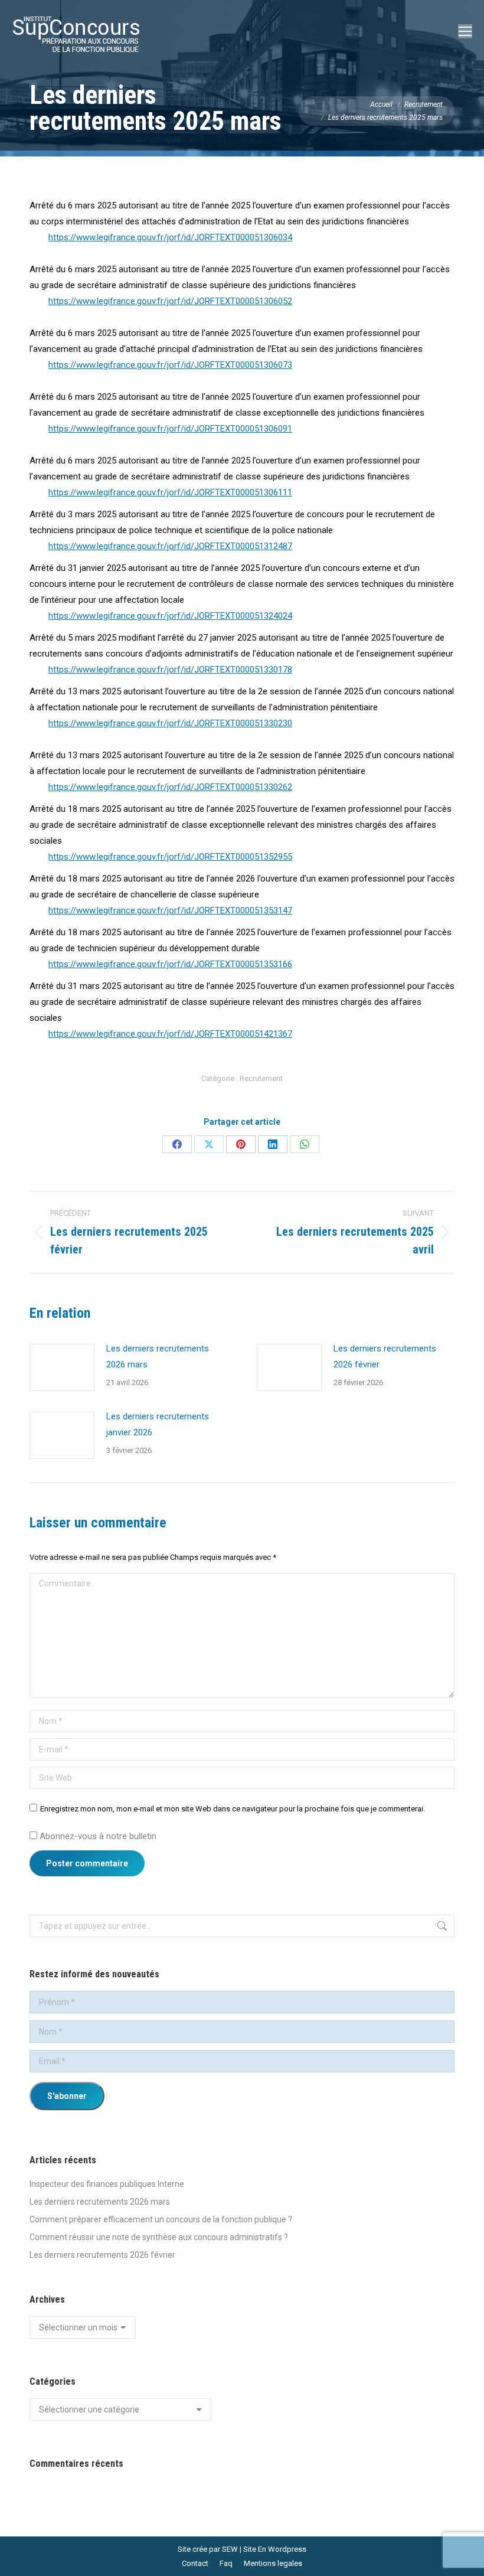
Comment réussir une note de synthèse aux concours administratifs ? (159, 2237)
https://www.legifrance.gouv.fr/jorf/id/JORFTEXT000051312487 (170, 546)
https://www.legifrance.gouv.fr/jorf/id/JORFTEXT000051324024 (170, 616)
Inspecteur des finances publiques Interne (107, 2184)
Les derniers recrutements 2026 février (385, 1356)
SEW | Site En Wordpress (264, 2549)
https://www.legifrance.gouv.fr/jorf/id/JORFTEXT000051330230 (170, 723)
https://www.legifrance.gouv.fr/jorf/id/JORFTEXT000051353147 (170, 910)
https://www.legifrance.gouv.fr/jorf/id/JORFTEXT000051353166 (170, 964)
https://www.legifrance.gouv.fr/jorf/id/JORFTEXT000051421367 (170, 1034)
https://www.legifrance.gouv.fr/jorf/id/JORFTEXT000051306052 (170, 301)
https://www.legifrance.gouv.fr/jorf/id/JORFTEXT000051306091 (170, 429)
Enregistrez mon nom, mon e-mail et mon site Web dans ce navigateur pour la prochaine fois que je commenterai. (233, 1809)
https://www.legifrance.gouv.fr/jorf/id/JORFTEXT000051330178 (170, 670)
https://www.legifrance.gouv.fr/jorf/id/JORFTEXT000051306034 (170, 237)
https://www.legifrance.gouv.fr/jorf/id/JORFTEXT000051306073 (170, 365)
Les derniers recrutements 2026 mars (158, 1356)
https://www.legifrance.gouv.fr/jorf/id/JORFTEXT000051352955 (170, 857)
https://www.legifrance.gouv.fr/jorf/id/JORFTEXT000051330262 (170, 787)
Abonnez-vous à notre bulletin (97, 1836)
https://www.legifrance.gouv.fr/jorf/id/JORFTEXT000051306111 (170, 492)
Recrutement (261, 1078)
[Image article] (62, 1367)
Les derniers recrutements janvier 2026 (158, 1424)
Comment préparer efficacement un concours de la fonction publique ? (161, 2219)
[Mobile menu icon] (465, 31)
